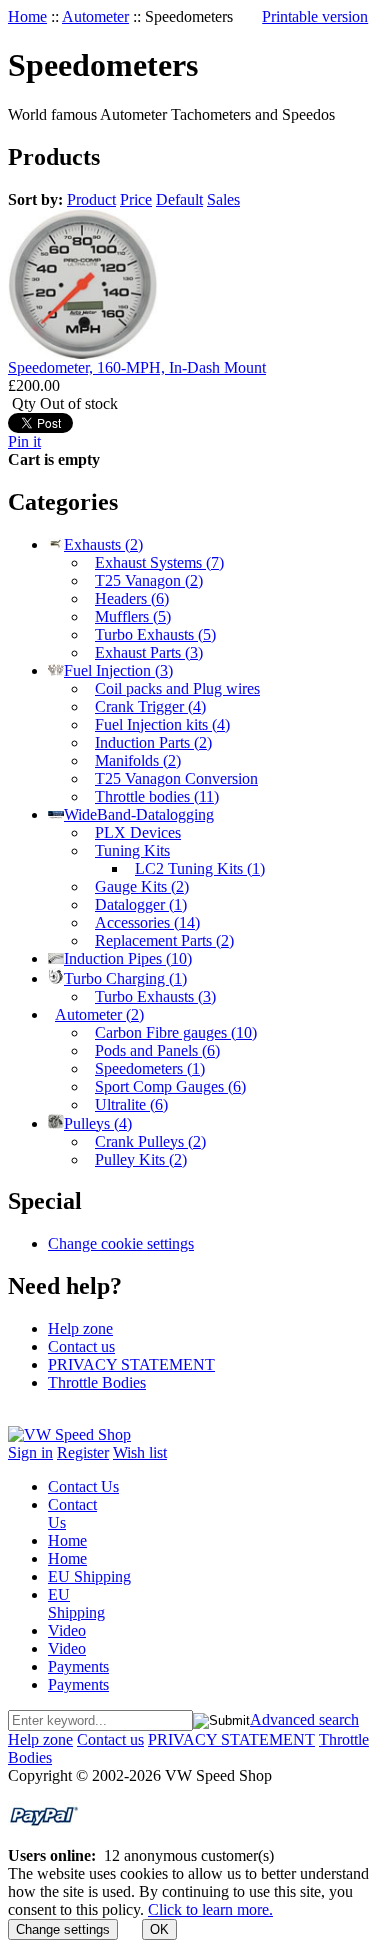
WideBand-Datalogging (139, 814)
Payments (78, 1666)
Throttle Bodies (97, 1382)
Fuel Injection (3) (118, 670)
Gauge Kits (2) (142, 886)
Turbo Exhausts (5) (155, 634)
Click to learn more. (210, 1909)
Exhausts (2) (103, 544)
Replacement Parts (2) (164, 940)
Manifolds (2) (138, 760)
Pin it (24, 441)
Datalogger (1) (141, 904)
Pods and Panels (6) (157, 1050)
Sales (223, 199)
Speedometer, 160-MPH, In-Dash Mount (137, 367)
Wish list (140, 1452)
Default (179, 199)
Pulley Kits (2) (141, 1159)
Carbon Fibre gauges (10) (176, 1032)
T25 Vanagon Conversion (176, 778)
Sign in (30, 1452)
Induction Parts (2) (153, 742)
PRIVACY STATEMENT (131, 1364)
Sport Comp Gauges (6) (170, 1086)
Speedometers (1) (150, 1068)
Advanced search (304, 1719)
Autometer (95, 16)
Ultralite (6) (131, 1104)
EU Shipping (89, 1576)
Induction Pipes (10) (128, 958)
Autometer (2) (99, 1014)
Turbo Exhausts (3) (155, 996)
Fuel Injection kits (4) (162, 724)
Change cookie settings (121, 1243)
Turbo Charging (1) (125, 978)
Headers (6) (132, 598)
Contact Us (83, 1486)
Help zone (80, 1328)
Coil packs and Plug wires (177, 688)
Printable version (315, 16)
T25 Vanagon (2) (149, 580)
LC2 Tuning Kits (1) (200, 868)
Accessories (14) (147, 922)
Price (136, 199)
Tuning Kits (132, 850)
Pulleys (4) (98, 1123)
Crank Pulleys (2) (150, 1141)
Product (91, 199)
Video (67, 1630)
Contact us (81, 1346)
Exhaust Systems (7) (159, 562)
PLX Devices (138, 832)
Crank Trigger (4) (150, 706)
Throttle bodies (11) (157, 796)
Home (27, 16)
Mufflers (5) (133, 616)
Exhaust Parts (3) (149, 652)
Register (83, 1452)
